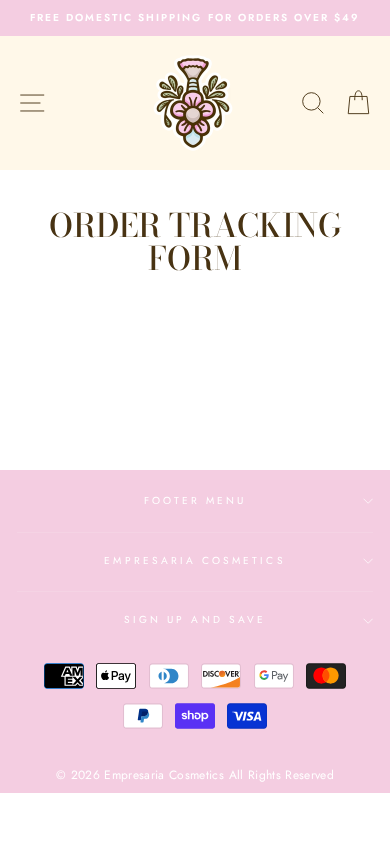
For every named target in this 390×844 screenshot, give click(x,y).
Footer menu (195, 500)
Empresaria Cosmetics (194, 560)
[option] (195, 18)
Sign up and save (195, 619)
